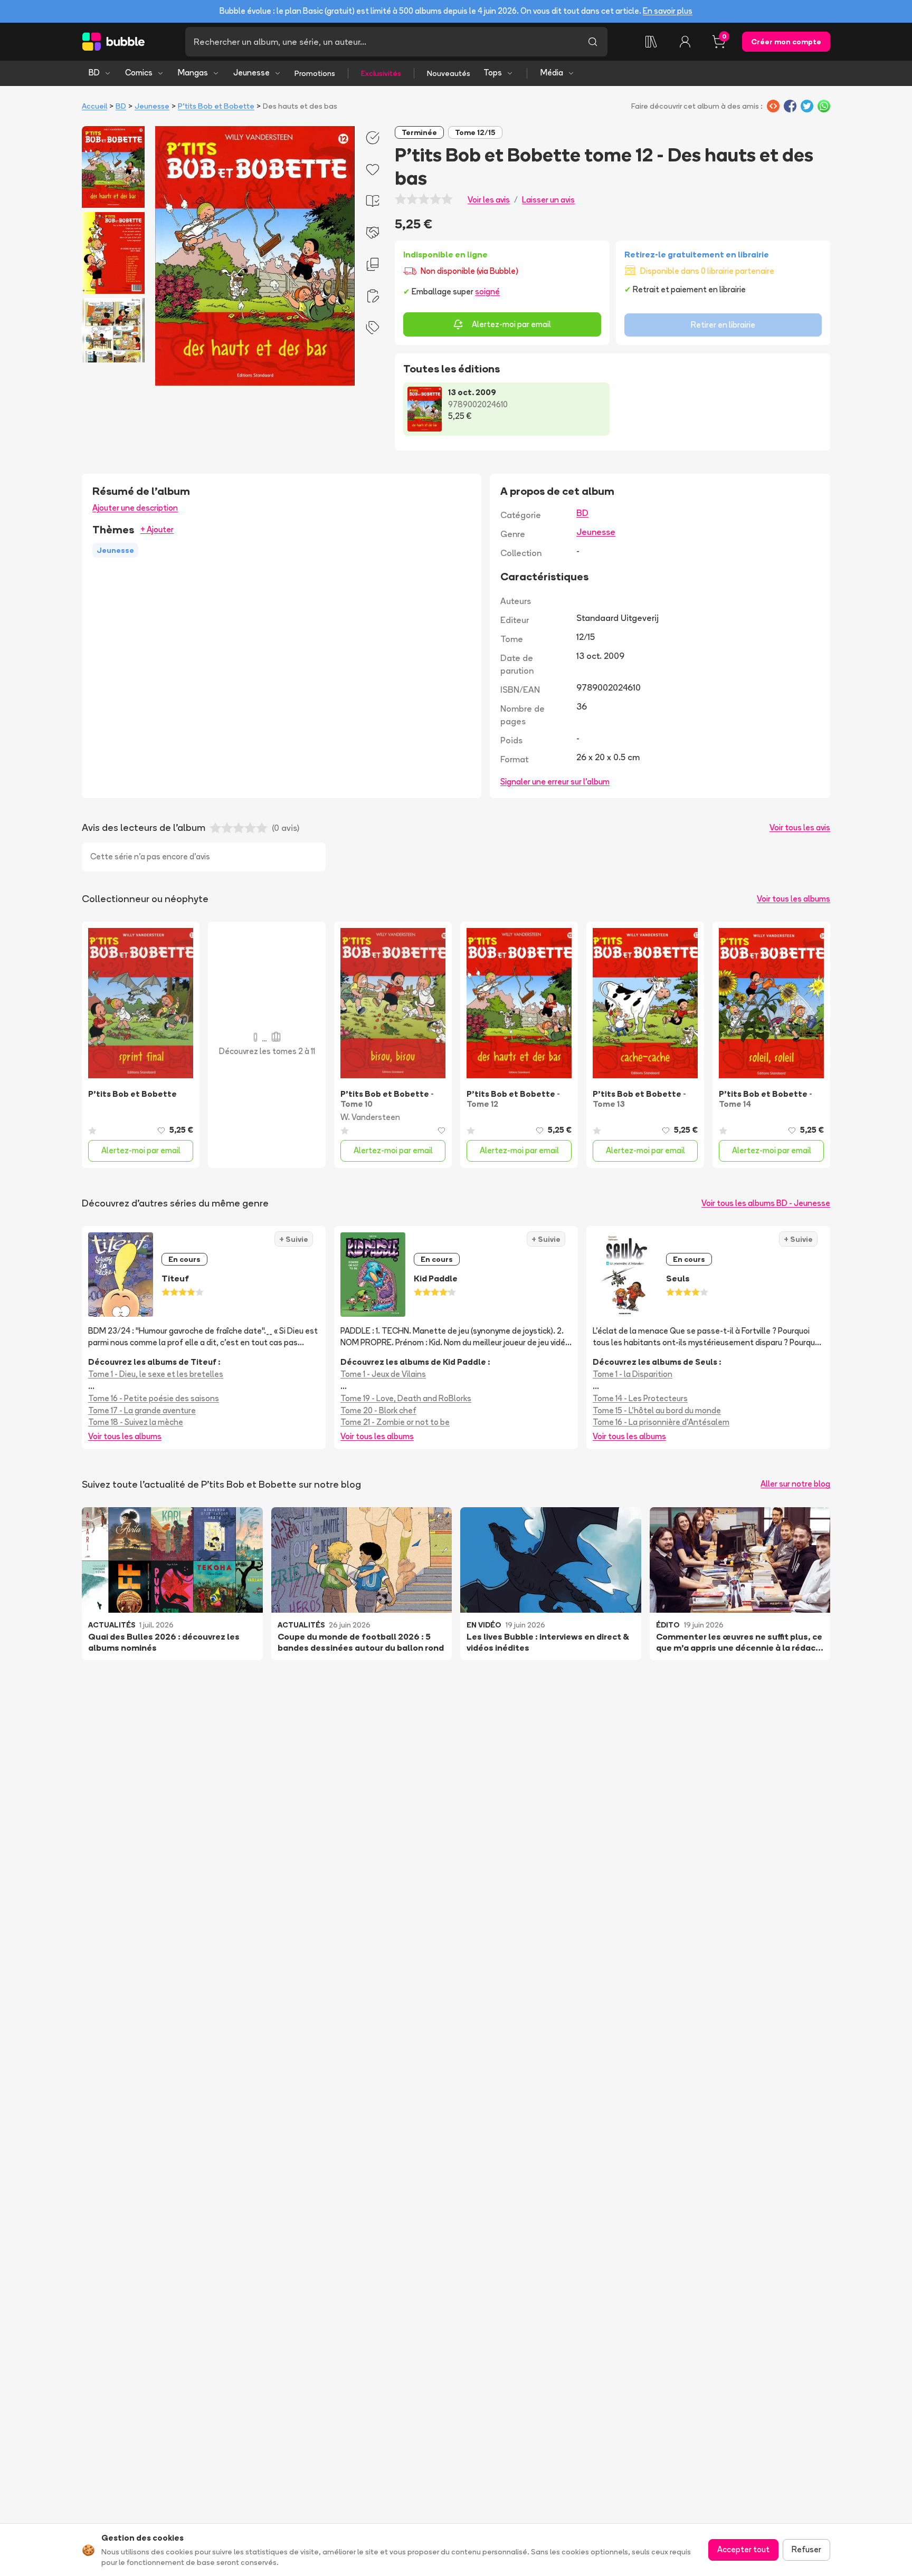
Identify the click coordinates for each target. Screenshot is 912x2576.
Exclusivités (381, 73)
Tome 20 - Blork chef (378, 1410)
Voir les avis (489, 200)
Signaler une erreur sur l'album (555, 782)
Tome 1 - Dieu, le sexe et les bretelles (156, 1374)
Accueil (94, 106)
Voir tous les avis (800, 827)
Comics (139, 73)
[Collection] (651, 42)
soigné (487, 291)
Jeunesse (251, 73)
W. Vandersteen (370, 1117)
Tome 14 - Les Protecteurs (640, 1398)
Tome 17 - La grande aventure (142, 1410)
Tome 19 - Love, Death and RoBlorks (406, 1398)
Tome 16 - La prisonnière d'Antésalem (661, 1422)
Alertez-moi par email (511, 324)
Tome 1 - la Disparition (633, 1374)
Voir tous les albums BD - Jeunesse (766, 1203)
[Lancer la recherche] (593, 42)
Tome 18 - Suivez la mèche (136, 1422)
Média (552, 73)
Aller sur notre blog (795, 1484)
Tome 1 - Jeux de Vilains (383, 1374)
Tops (493, 73)
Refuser (806, 2549)
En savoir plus (668, 11)
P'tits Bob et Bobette (216, 106)
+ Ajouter (157, 529)
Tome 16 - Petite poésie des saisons (154, 1398)
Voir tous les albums (794, 899)
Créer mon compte (786, 42)
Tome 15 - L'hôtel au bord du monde (657, 1410)
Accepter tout (743, 2549)
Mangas (193, 73)
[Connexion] (685, 42)
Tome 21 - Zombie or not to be (395, 1422)
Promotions (315, 73)
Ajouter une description (135, 508)
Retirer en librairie (723, 325)
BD (94, 73)
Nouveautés (449, 73)
